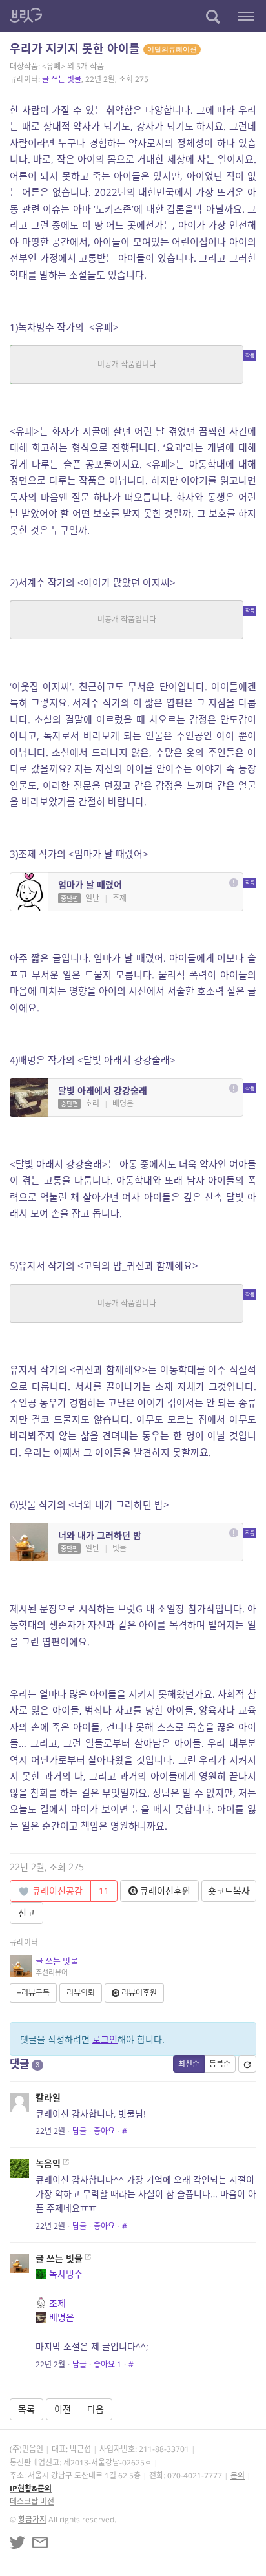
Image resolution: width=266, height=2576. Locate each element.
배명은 (62, 2317)
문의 (238, 2476)
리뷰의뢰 (81, 1993)
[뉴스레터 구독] (40, 2542)
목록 (26, 2409)
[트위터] (17, 2542)
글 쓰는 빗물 (62, 79)
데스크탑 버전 (32, 2501)
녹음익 (48, 2163)
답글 (79, 2131)
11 (104, 1891)
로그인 (105, 2039)
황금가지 (32, 2519)
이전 (63, 2409)
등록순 (220, 2064)
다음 (96, 2409)
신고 (26, 1913)
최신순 (189, 2064)
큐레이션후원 (164, 1891)
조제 (57, 2303)
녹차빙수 (66, 2274)
